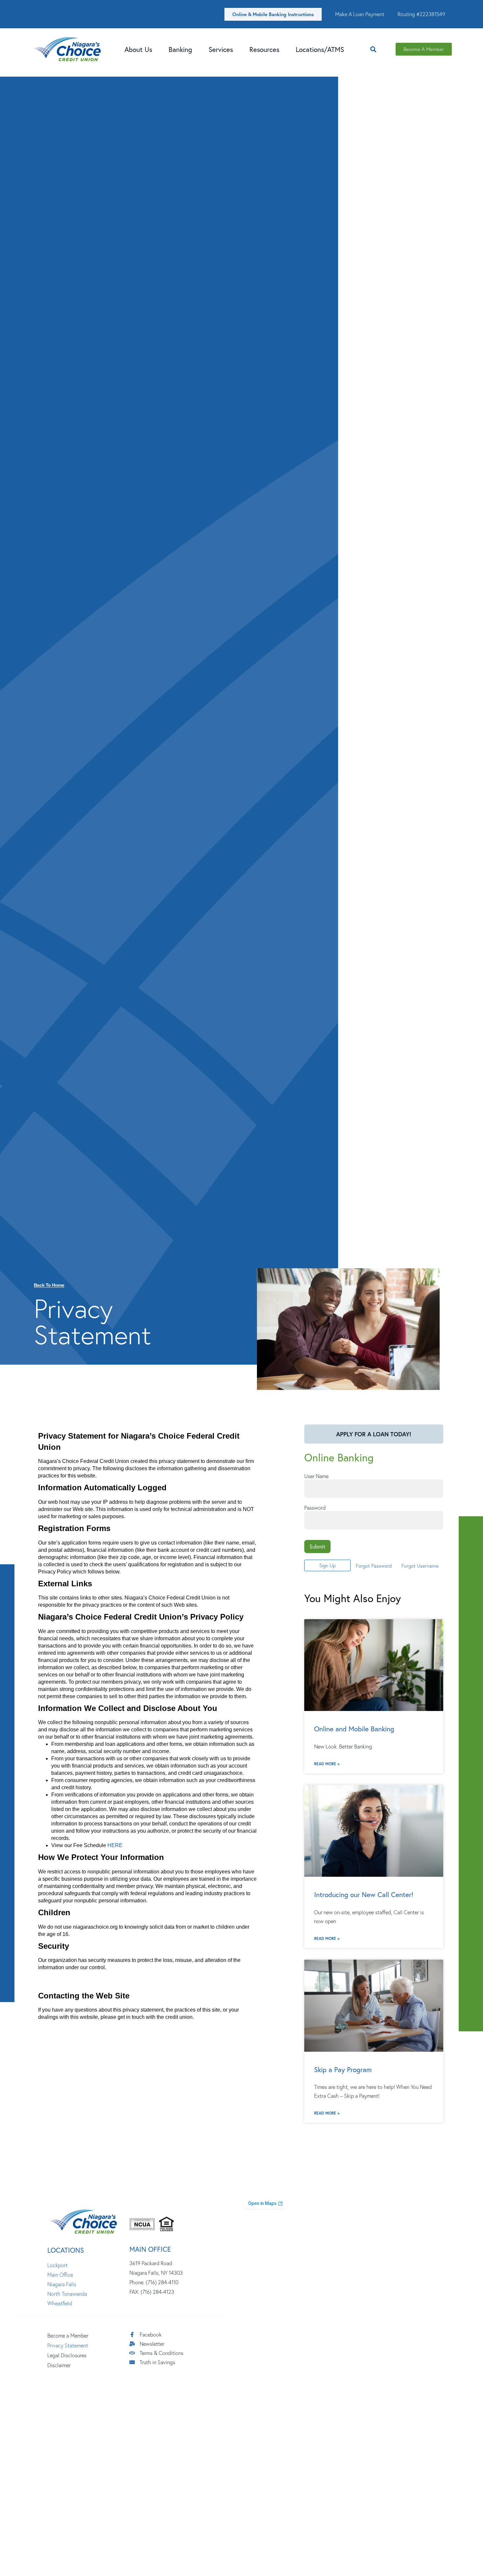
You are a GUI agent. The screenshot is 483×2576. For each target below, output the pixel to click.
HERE (115, 1845)
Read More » (327, 1764)
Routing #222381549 (421, 14)
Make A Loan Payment (360, 14)
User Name (316, 1476)
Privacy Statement (68, 2345)
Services (221, 49)
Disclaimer (59, 2365)
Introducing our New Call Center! (364, 1895)
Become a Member (68, 2336)
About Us (138, 49)
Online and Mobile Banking (354, 1729)
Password (315, 1508)
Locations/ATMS (320, 49)
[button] (373, 49)
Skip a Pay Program (343, 2069)
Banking (180, 49)
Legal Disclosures (67, 2355)
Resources (264, 49)
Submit (317, 1546)
